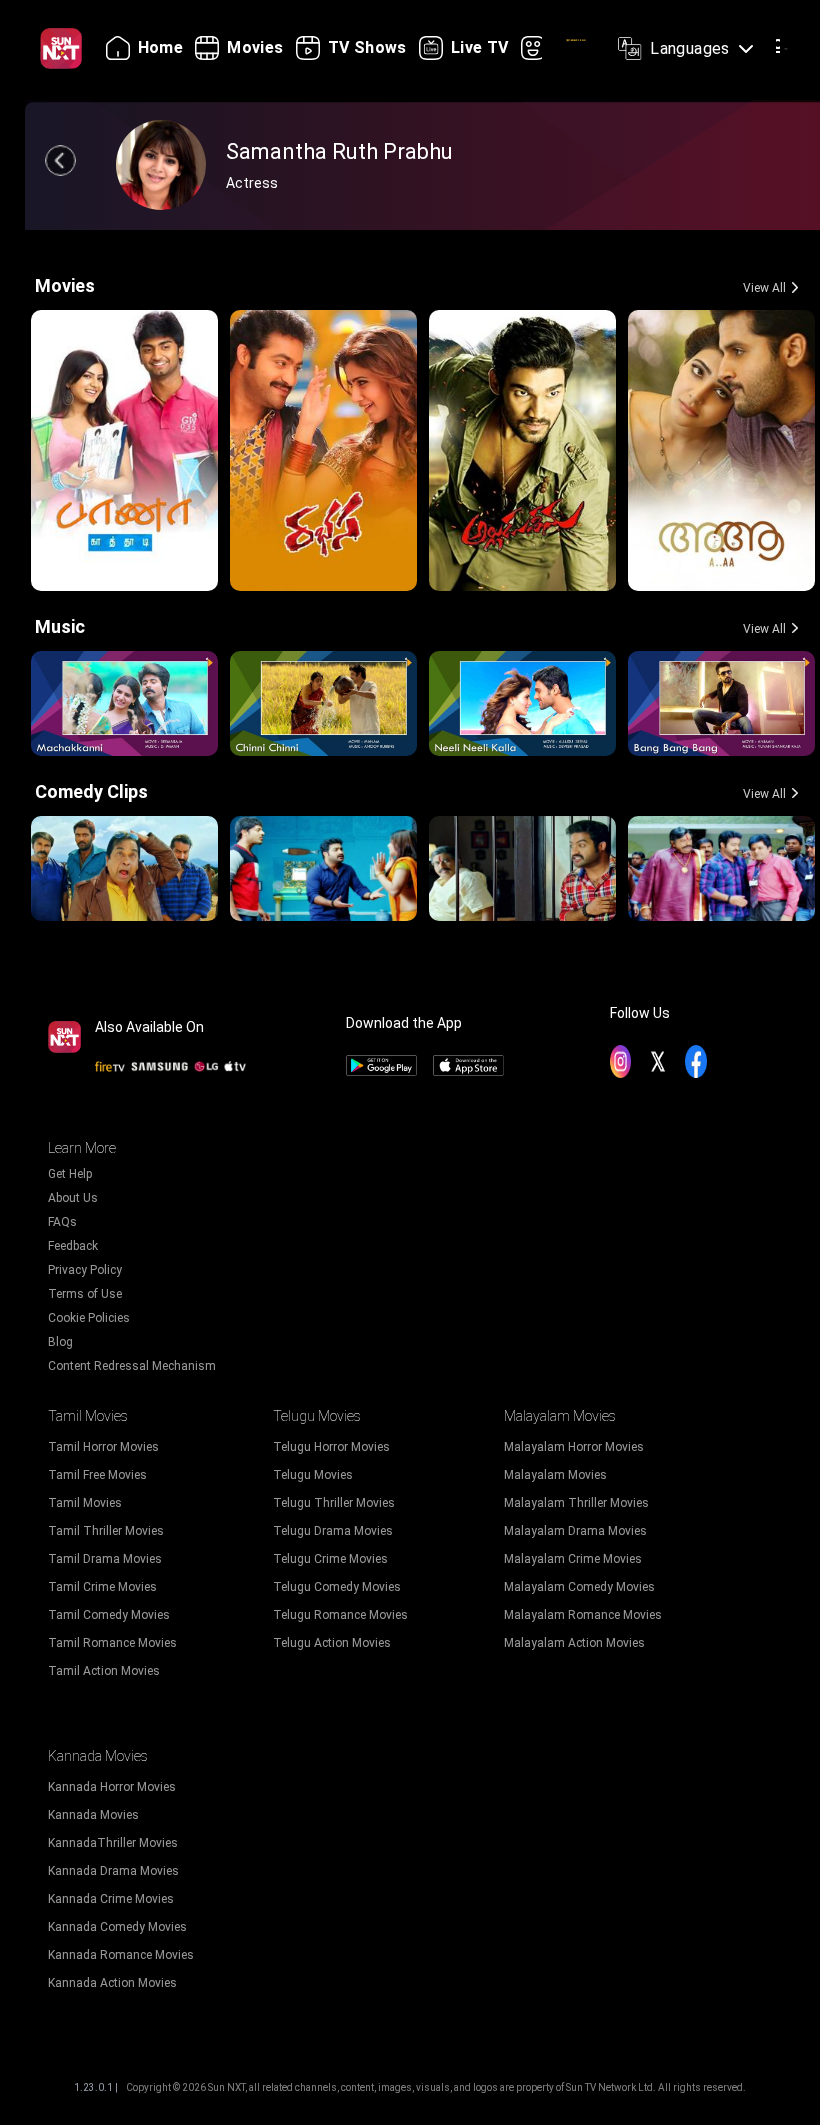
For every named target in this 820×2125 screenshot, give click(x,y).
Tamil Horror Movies (103, 1447)
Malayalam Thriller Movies (576, 1503)
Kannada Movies (93, 1815)
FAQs (62, 1222)
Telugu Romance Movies (340, 1615)
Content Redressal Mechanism (132, 1366)
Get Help (70, 1174)
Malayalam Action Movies (574, 1643)
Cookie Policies (89, 1318)
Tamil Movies (85, 1503)
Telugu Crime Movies (330, 1559)
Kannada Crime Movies (111, 1899)
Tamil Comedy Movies (109, 1615)
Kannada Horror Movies (112, 1787)
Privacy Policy (85, 1270)
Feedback (73, 1246)
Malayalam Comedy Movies (579, 1587)
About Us (73, 1198)
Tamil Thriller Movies (106, 1531)
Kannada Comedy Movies (117, 1927)
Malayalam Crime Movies (573, 1559)
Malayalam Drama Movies (575, 1531)
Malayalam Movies (555, 1475)
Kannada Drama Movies (113, 1871)
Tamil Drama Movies (105, 1559)
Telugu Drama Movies (333, 1531)
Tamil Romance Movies (112, 1643)
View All (764, 288)
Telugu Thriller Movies (334, 1503)
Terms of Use (85, 1294)
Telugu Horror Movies (331, 1447)
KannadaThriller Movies (113, 1843)
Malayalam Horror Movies (574, 1447)
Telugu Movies (313, 1475)
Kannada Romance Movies (121, 1955)
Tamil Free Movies (97, 1475)
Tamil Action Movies (104, 1671)
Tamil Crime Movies (102, 1587)
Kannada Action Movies (112, 1983)
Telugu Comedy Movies (337, 1587)
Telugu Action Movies (332, 1643)
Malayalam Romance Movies (583, 1615)
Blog (60, 1342)
